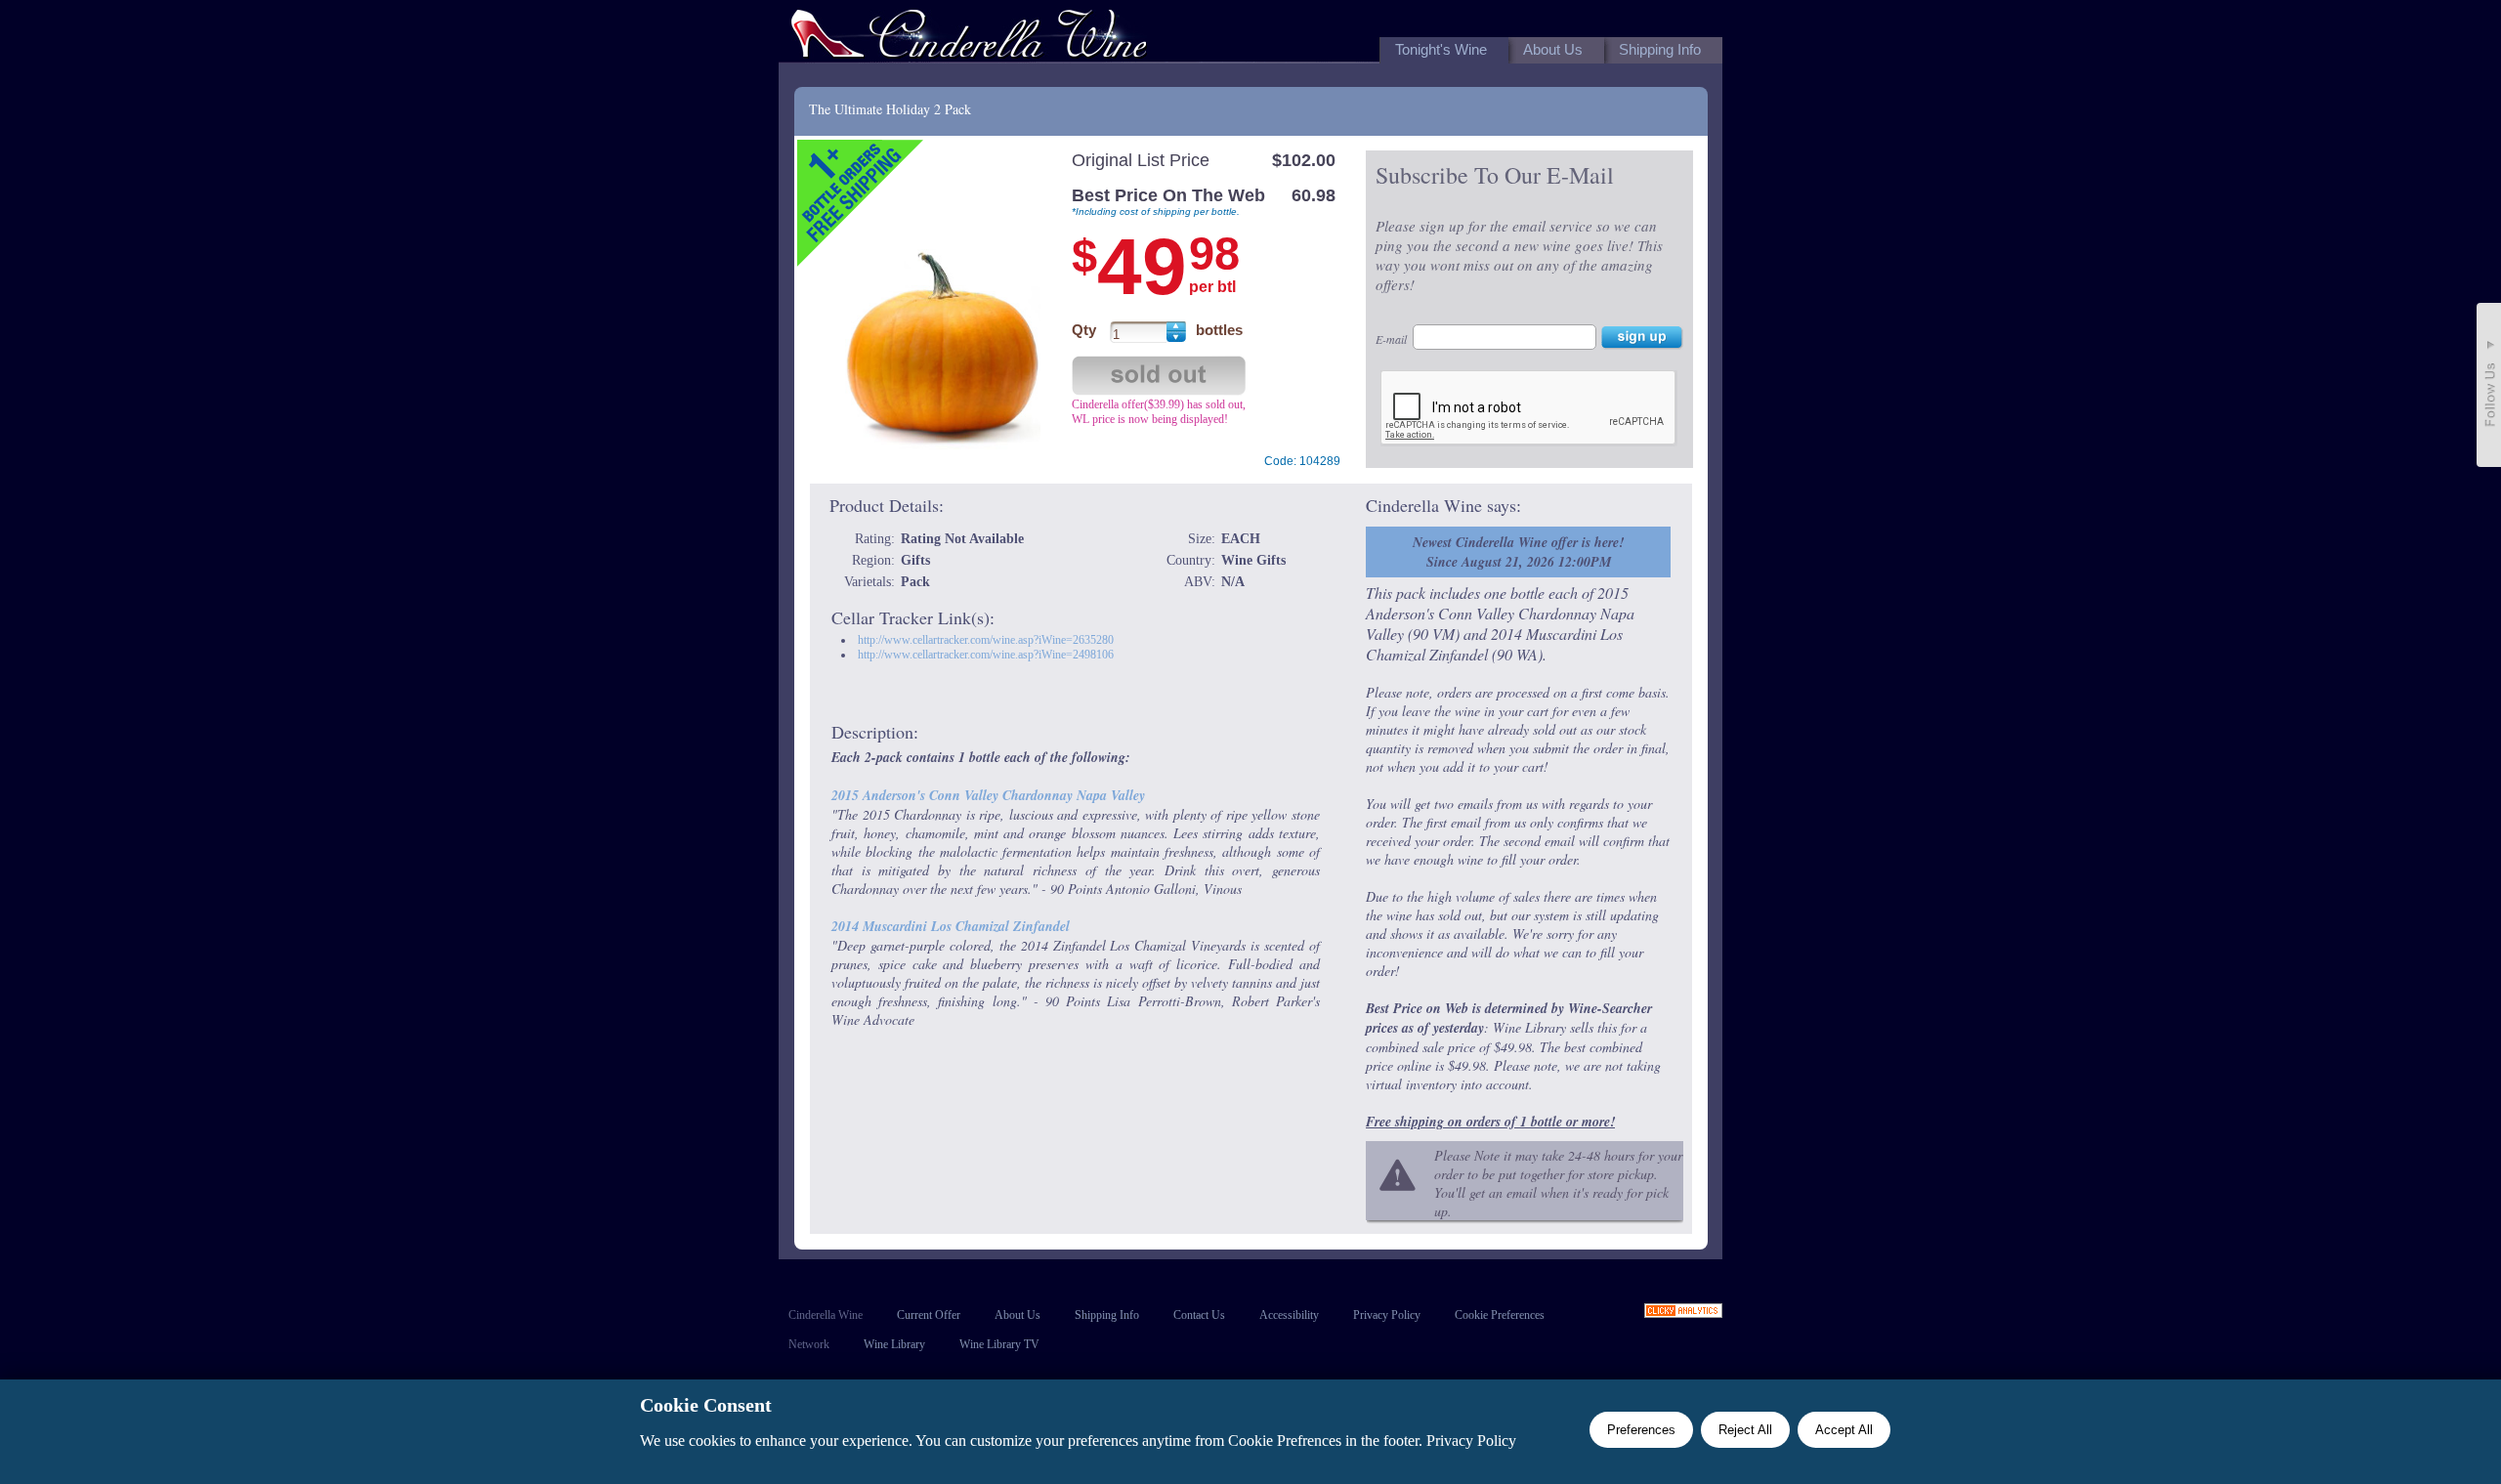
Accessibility (1289, 1315)
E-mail (1391, 339)
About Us (1017, 1315)
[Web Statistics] (1683, 1313)
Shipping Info (1107, 1315)
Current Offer (929, 1315)
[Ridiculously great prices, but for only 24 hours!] (969, 38)
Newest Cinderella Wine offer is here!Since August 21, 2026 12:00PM (1518, 552)
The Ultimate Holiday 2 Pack (890, 109)
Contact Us (1199, 1315)
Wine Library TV (999, 1344)
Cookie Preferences (1500, 1315)
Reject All (1745, 1430)
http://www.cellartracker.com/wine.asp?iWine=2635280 (986, 640)
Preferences (1641, 1430)
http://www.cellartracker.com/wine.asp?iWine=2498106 (986, 655)
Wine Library (894, 1344)
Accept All (1844, 1430)
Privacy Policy (1387, 1315)
